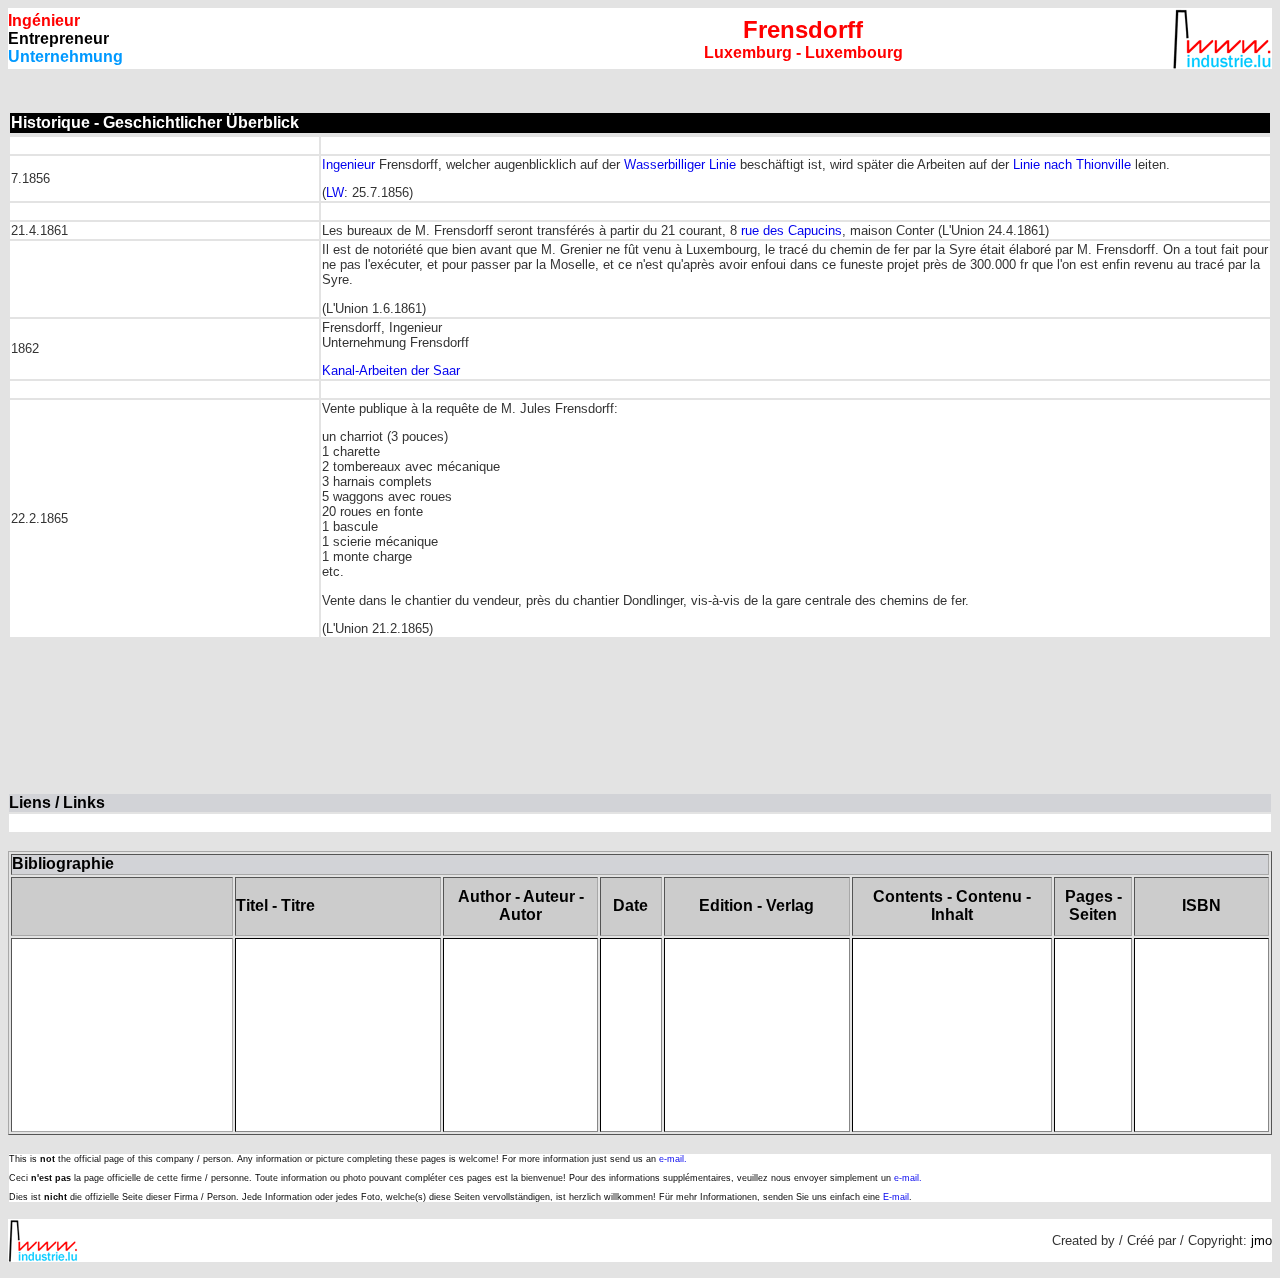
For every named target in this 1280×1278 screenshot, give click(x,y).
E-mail (896, 1197)
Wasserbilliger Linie (680, 164)
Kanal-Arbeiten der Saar (391, 370)
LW (335, 192)
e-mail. (673, 1159)
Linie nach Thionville (1074, 164)
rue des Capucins (791, 230)
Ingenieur (348, 164)
